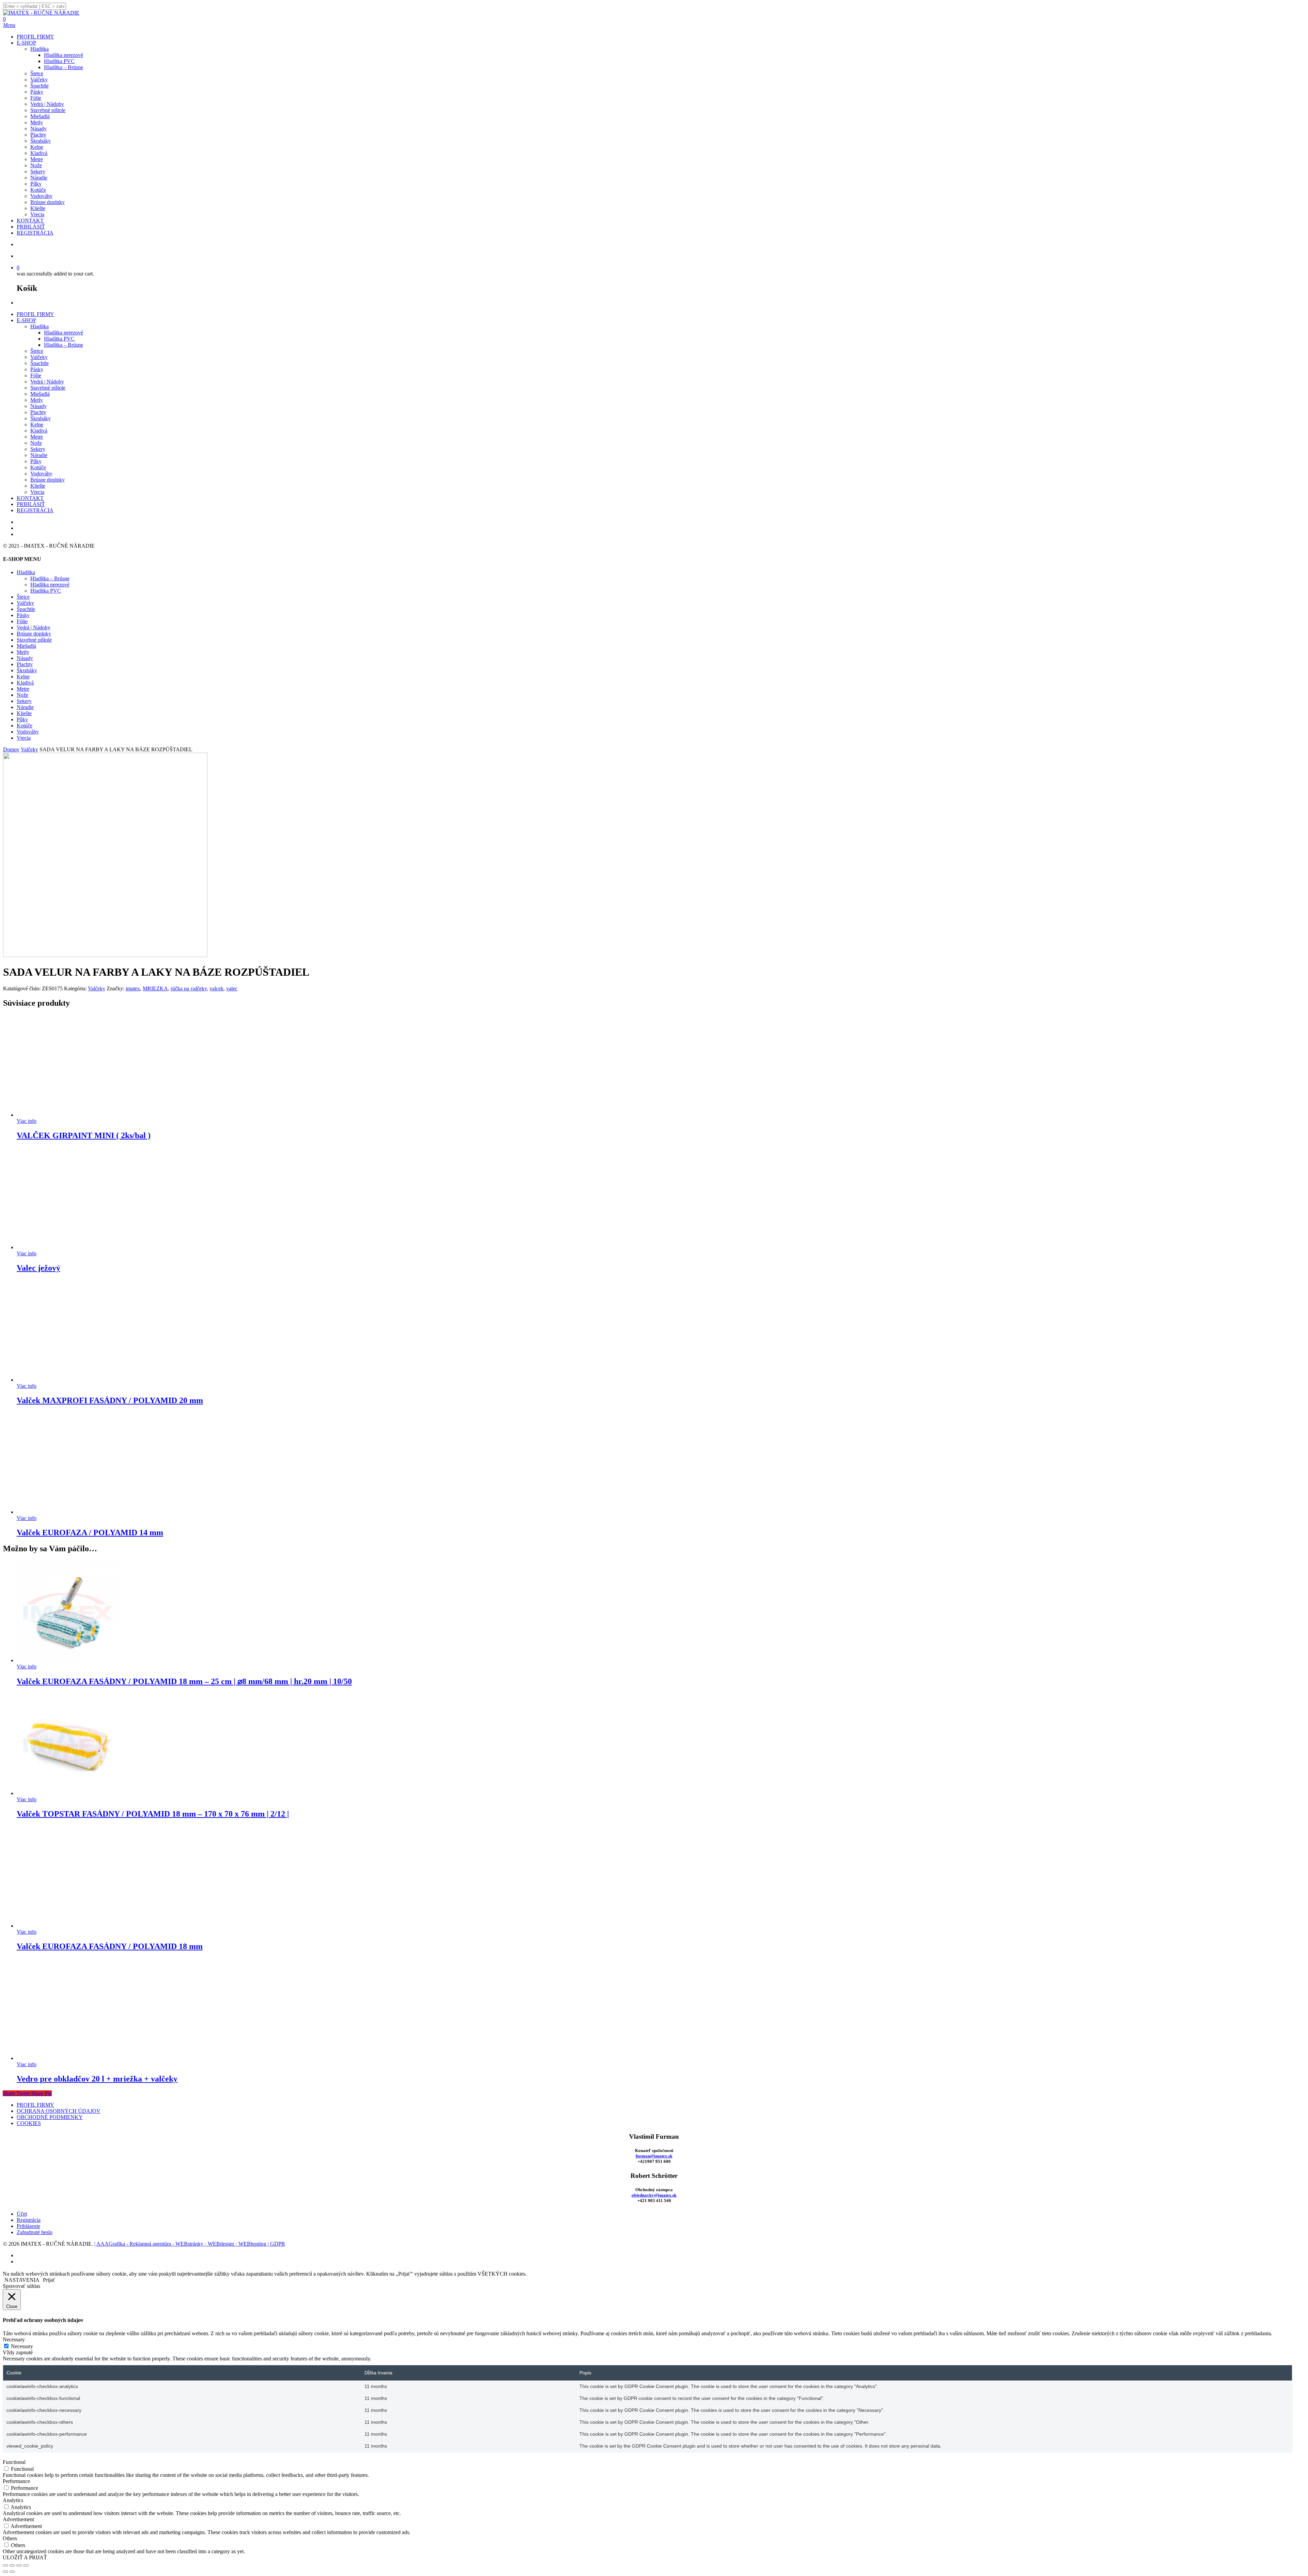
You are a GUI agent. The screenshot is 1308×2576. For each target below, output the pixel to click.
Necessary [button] (14, 2339)
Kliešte (38, 486)
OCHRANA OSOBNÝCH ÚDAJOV (59, 2111)
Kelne (37, 425)
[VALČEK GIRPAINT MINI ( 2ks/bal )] (68, 1115)
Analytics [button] (13, 2500)
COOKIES (29, 2123)
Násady (38, 406)
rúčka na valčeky (189, 988)
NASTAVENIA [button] (22, 2280)
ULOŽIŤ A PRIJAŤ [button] (25, 2557)
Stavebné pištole (48, 388)
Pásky (37, 369)
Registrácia (29, 2220)
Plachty (38, 412)
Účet (22, 2214)
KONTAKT (30, 498)
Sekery (38, 449)
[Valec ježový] (68, 1247)
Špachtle (40, 363)
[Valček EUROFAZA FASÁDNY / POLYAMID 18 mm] (68, 1926)
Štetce (37, 351)
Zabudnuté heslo (35, 2232)
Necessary (22, 2346)
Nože (36, 443)
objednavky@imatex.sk (654, 2195)
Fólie (36, 375)
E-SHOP (26, 320)
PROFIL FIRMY (35, 314)
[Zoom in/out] (5, 2565)
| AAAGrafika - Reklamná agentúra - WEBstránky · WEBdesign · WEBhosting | (182, 2244)
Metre (37, 437)
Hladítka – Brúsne (64, 345)
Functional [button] (14, 2462)
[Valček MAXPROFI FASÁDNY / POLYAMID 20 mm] (68, 1380)
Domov (11, 749)
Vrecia (37, 492)
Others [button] (10, 2538)
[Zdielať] (19, 2565)
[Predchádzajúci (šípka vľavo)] (5, 2572)
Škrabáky (41, 418)
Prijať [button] (49, 2280)
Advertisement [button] (18, 2519)
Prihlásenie (28, 2226)
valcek (216, 988)
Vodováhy (41, 474)
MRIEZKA (155, 988)
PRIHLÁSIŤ (31, 504)
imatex (133, 988)
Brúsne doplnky (48, 480)
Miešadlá (40, 394)
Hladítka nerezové (64, 333)
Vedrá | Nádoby (47, 382)
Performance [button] (16, 2481)
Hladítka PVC (59, 339)
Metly (37, 400)
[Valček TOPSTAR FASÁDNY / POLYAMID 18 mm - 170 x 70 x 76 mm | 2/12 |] (68, 1793)
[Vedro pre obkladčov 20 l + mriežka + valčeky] (68, 2058)
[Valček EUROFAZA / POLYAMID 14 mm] (68, 1512)
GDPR (278, 2244)
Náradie (39, 455)
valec (232, 988)
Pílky (36, 461)
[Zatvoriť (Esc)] (26, 2565)
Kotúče (38, 467)
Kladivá (39, 431)
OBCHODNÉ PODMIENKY (50, 2117)
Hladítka (40, 326)
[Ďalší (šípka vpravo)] (12, 2572)
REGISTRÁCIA (35, 510)
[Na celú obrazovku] (12, 2565)
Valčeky (39, 357)
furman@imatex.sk (654, 2156)
